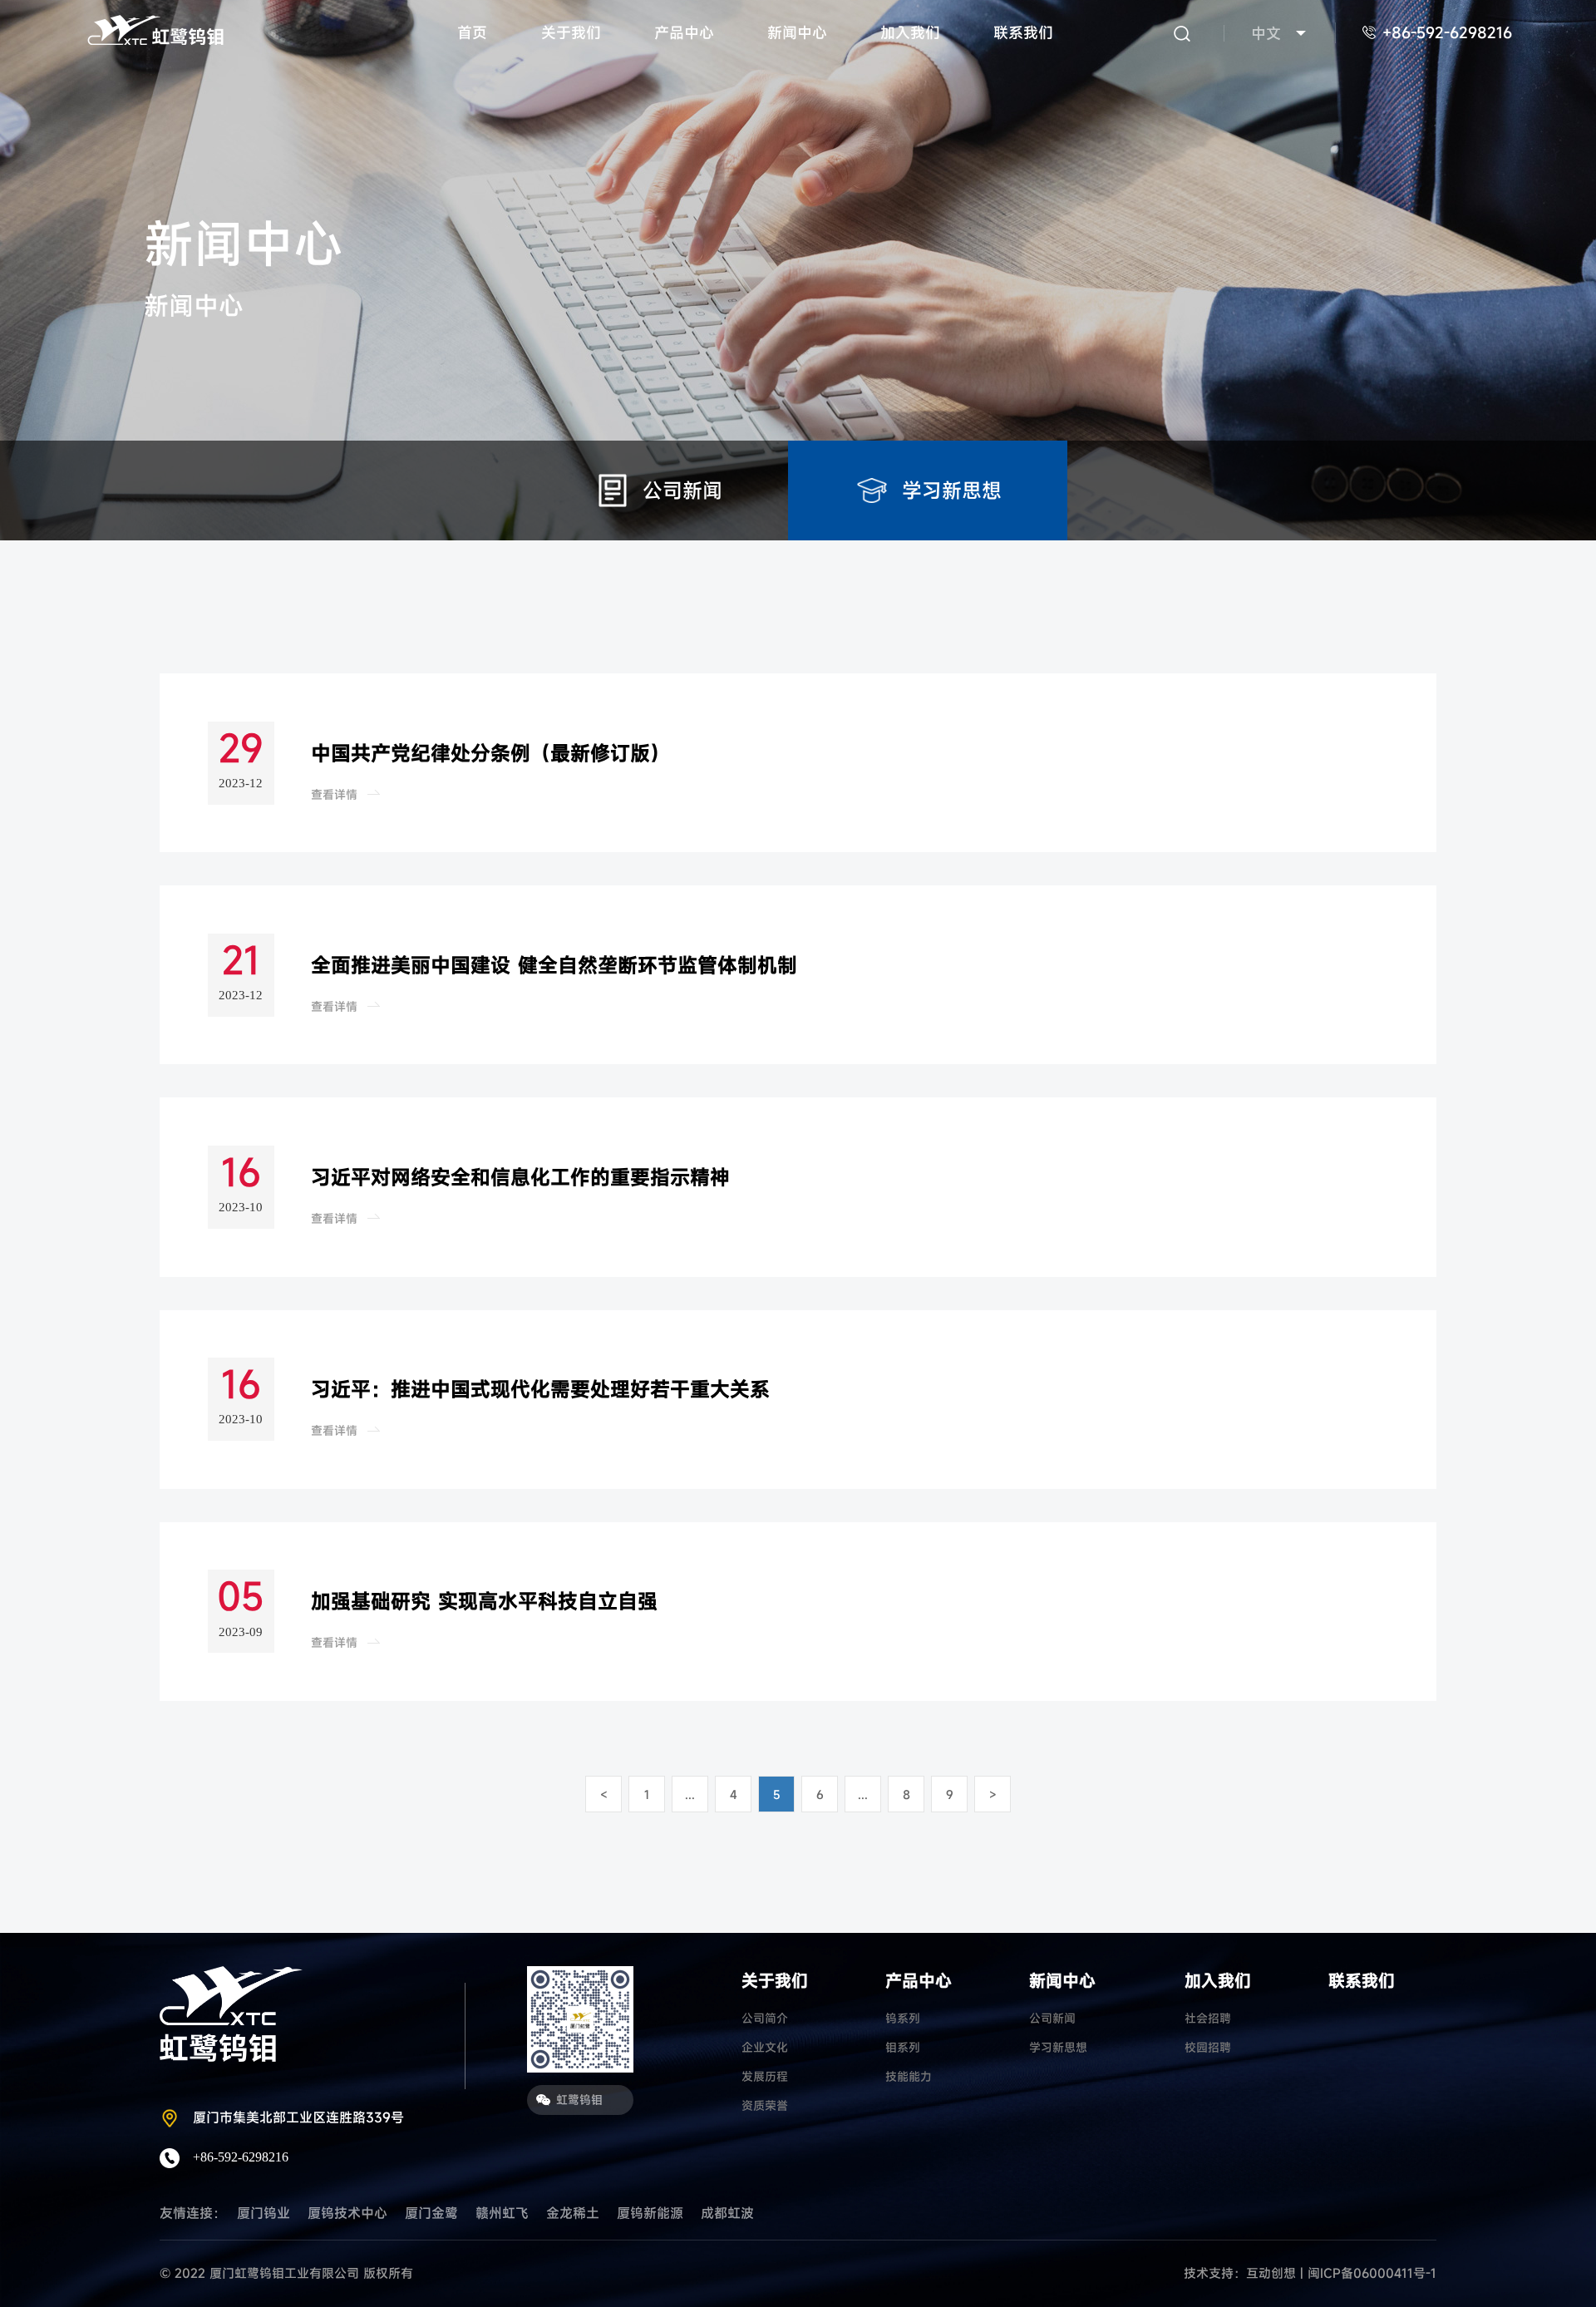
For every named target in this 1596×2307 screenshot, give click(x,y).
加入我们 (910, 32)
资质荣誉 (765, 2105)
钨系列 (903, 2018)
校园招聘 (1208, 2047)
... (690, 1794)
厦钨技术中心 (347, 2213)
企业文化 (765, 2047)
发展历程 (765, 2076)
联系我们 (1023, 32)
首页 (472, 32)
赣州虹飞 (502, 2213)
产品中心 (684, 32)
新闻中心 (797, 32)
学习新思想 (1058, 2047)
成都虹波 (727, 2213)
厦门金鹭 (431, 2213)
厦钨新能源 (650, 2213)
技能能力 (909, 2076)
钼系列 (903, 2047)
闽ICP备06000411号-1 (1372, 2273)
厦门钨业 (264, 2213)
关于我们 (571, 32)
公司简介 (765, 2018)
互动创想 (1271, 2273)
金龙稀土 (573, 2213)
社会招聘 (1208, 2018)
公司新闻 (1052, 2018)
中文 (1266, 33)
